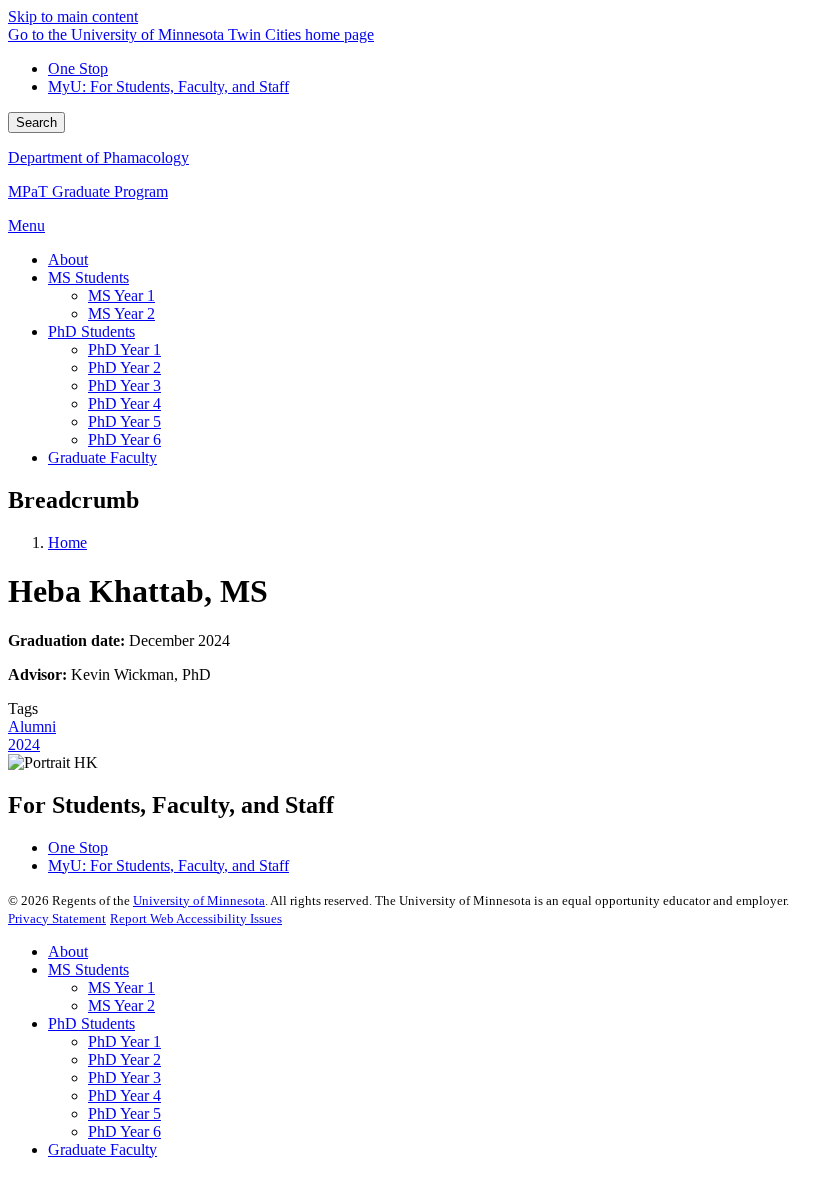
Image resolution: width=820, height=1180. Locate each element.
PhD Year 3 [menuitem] (124, 385)
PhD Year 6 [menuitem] (124, 439)
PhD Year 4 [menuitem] (124, 403)
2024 (24, 744)
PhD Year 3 (124, 1077)
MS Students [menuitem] (88, 277)
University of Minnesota (199, 900)
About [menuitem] (68, 259)
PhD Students (91, 1023)
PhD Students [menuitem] (91, 331)
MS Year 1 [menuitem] (121, 295)
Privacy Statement (57, 918)
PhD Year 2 (124, 1059)
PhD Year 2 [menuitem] (124, 367)
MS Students (88, 969)
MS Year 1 (121, 987)
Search (36, 122)
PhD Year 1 (124, 1041)
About (68, 951)
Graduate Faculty (102, 1149)
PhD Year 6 (124, 1131)
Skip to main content (73, 16)
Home (67, 542)
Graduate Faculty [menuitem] (102, 457)
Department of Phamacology (98, 157)
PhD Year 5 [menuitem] (124, 421)
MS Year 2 (121, 1005)
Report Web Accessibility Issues (196, 918)
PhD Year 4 (124, 1095)
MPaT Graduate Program (88, 191)
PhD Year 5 (124, 1113)
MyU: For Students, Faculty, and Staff (168, 86)
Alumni (32, 726)
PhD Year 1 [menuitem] (124, 349)
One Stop (78, 68)
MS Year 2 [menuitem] (121, 313)
